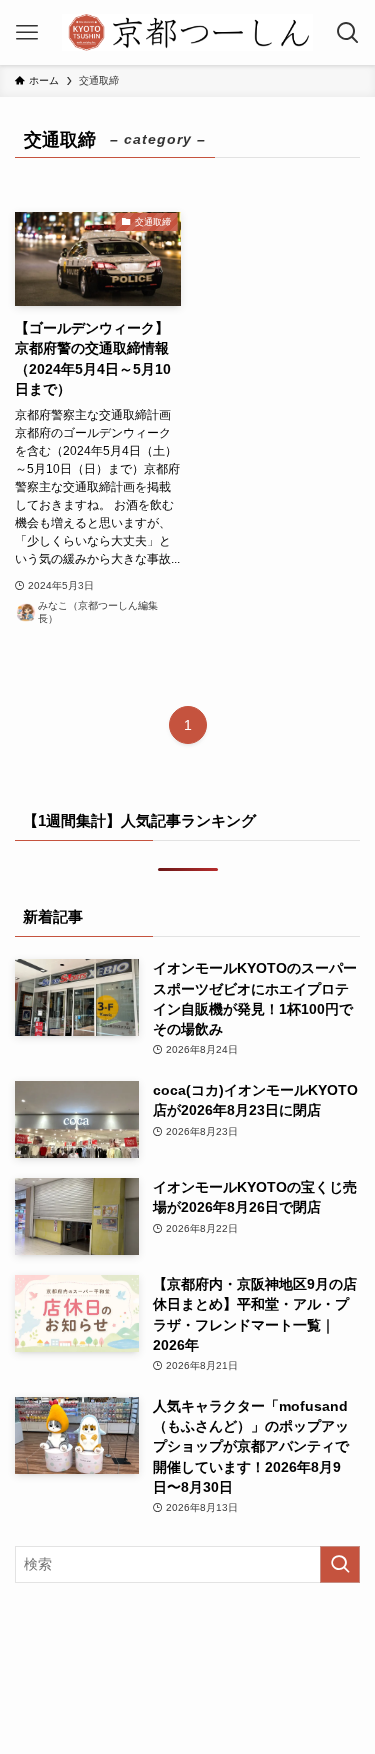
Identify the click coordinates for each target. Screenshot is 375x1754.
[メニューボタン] (27, 32)
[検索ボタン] (348, 32)
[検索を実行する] (340, 1564)
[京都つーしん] (187, 32)
